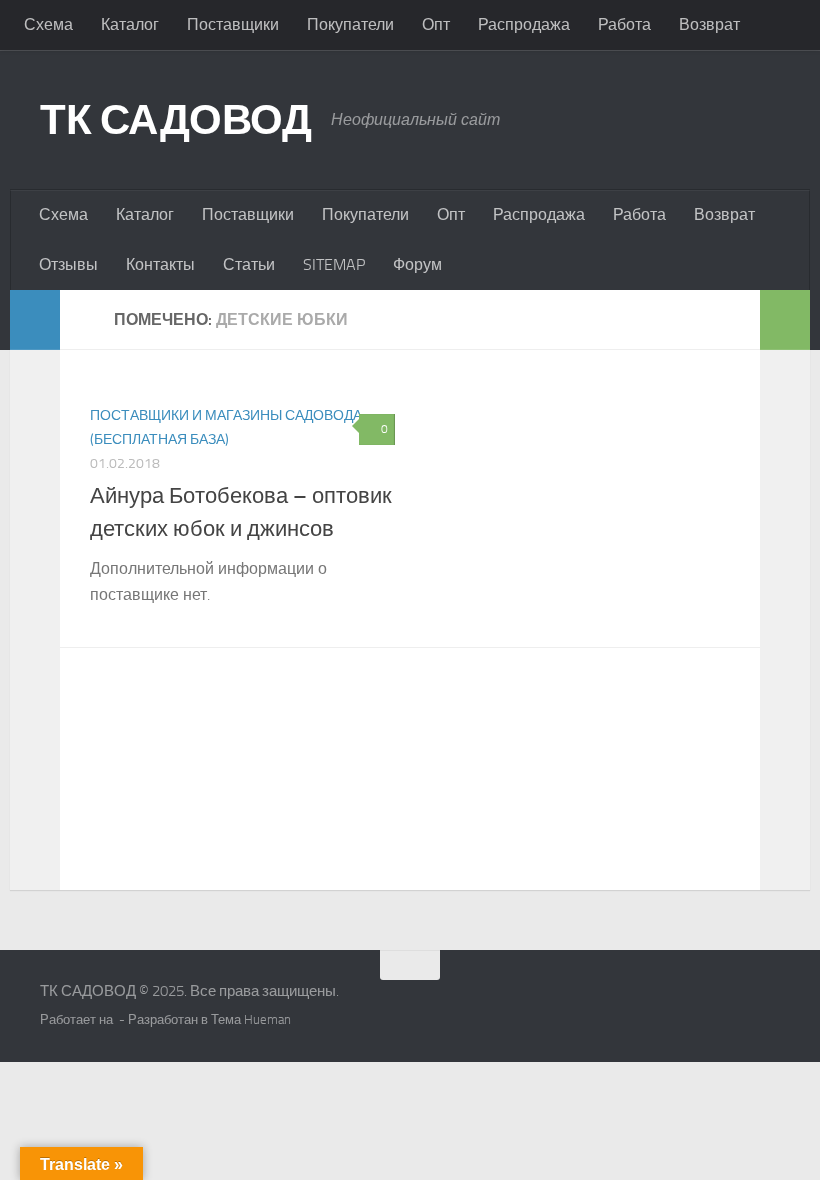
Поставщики (233, 24)
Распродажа (524, 24)
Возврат (709, 24)
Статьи (249, 264)
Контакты (160, 264)
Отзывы (68, 264)
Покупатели (350, 24)
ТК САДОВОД (175, 120)
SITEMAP (334, 264)
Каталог (130, 24)
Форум (417, 264)
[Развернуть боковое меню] (35, 320)
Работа (624, 24)
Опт (436, 24)
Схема (48, 24)
